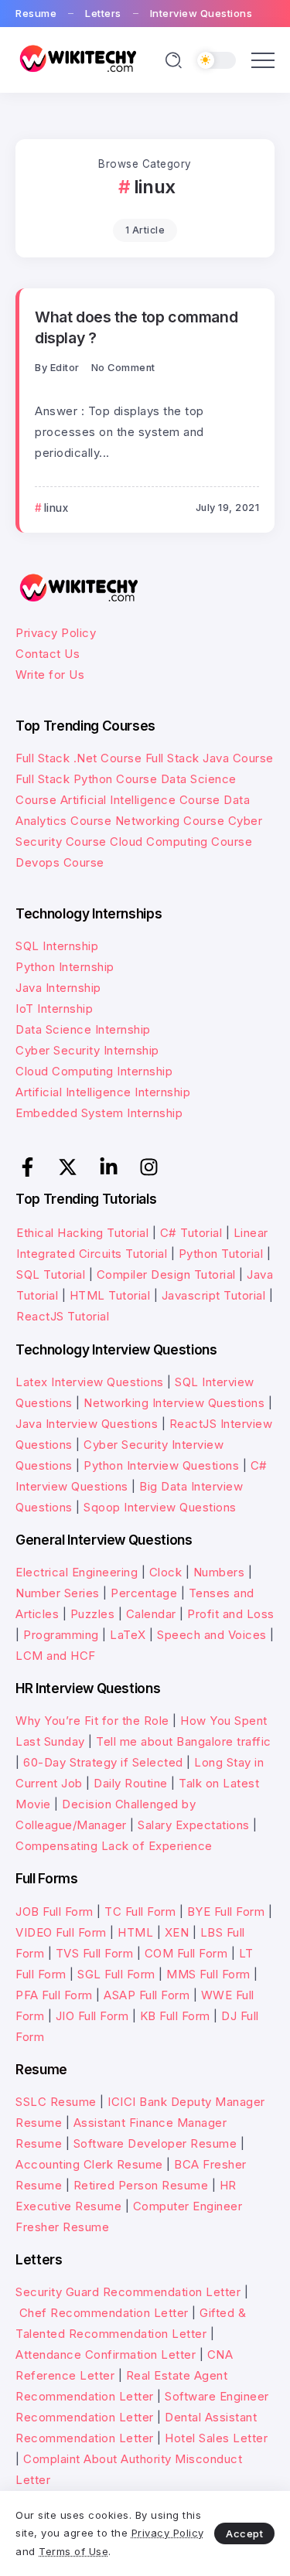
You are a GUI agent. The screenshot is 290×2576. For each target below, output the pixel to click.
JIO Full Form (92, 2016)
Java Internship (58, 988)
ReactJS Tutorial (63, 1316)
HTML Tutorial (110, 1295)
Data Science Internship (83, 1029)
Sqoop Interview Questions (160, 1507)
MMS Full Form (208, 1974)
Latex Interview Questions (90, 1382)
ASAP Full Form (147, 1995)
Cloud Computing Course (181, 842)
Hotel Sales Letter (216, 2438)
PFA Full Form (54, 1995)
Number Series (58, 1593)
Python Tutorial (221, 1254)
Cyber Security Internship (87, 1050)
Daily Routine (131, 1783)
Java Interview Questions (87, 1424)
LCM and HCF (56, 1656)
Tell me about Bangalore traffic (184, 1741)
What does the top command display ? (136, 327)
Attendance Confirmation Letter (106, 2355)
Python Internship (65, 967)
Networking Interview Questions (174, 1403)
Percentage (144, 1593)
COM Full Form (186, 1953)
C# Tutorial (193, 1233)
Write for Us (50, 675)
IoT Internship (54, 1009)
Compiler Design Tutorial (166, 1274)
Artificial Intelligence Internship (103, 1092)
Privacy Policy (56, 633)
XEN (177, 1932)
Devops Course (60, 862)
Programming (61, 1635)
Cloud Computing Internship (94, 1071)
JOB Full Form (55, 1912)
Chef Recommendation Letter (104, 2313)
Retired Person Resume (141, 2185)
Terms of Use (73, 2551)
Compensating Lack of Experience (114, 1846)
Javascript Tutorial (214, 1295)
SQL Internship (57, 946)
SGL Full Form (116, 1974)
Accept (244, 2533)
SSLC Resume (56, 2102)
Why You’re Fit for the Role (92, 1721)
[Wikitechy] (77, 59)
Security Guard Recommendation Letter (128, 2292)
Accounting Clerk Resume (89, 2164)
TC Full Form (140, 1912)
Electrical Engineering (77, 1572)
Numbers (219, 1572)
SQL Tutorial (51, 1274)
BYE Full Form (226, 1912)
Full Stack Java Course (210, 758)
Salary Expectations (194, 1825)
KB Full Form (175, 2016)
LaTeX (128, 1635)
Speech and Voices (212, 1635)
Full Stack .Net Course (78, 758)
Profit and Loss (231, 1614)
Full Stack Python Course (86, 779)
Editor (65, 368)
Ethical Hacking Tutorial (82, 1233)
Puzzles (93, 1614)
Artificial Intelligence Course (140, 800)
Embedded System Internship (99, 1113)
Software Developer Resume (155, 2143)
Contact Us (48, 654)
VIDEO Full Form (61, 1932)
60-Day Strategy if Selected (103, 1762)
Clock (166, 1572)
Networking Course (170, 821)
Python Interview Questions (161, 1465)
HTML (135, 1932)
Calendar (151, 1614)
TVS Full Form (95, 1953)
